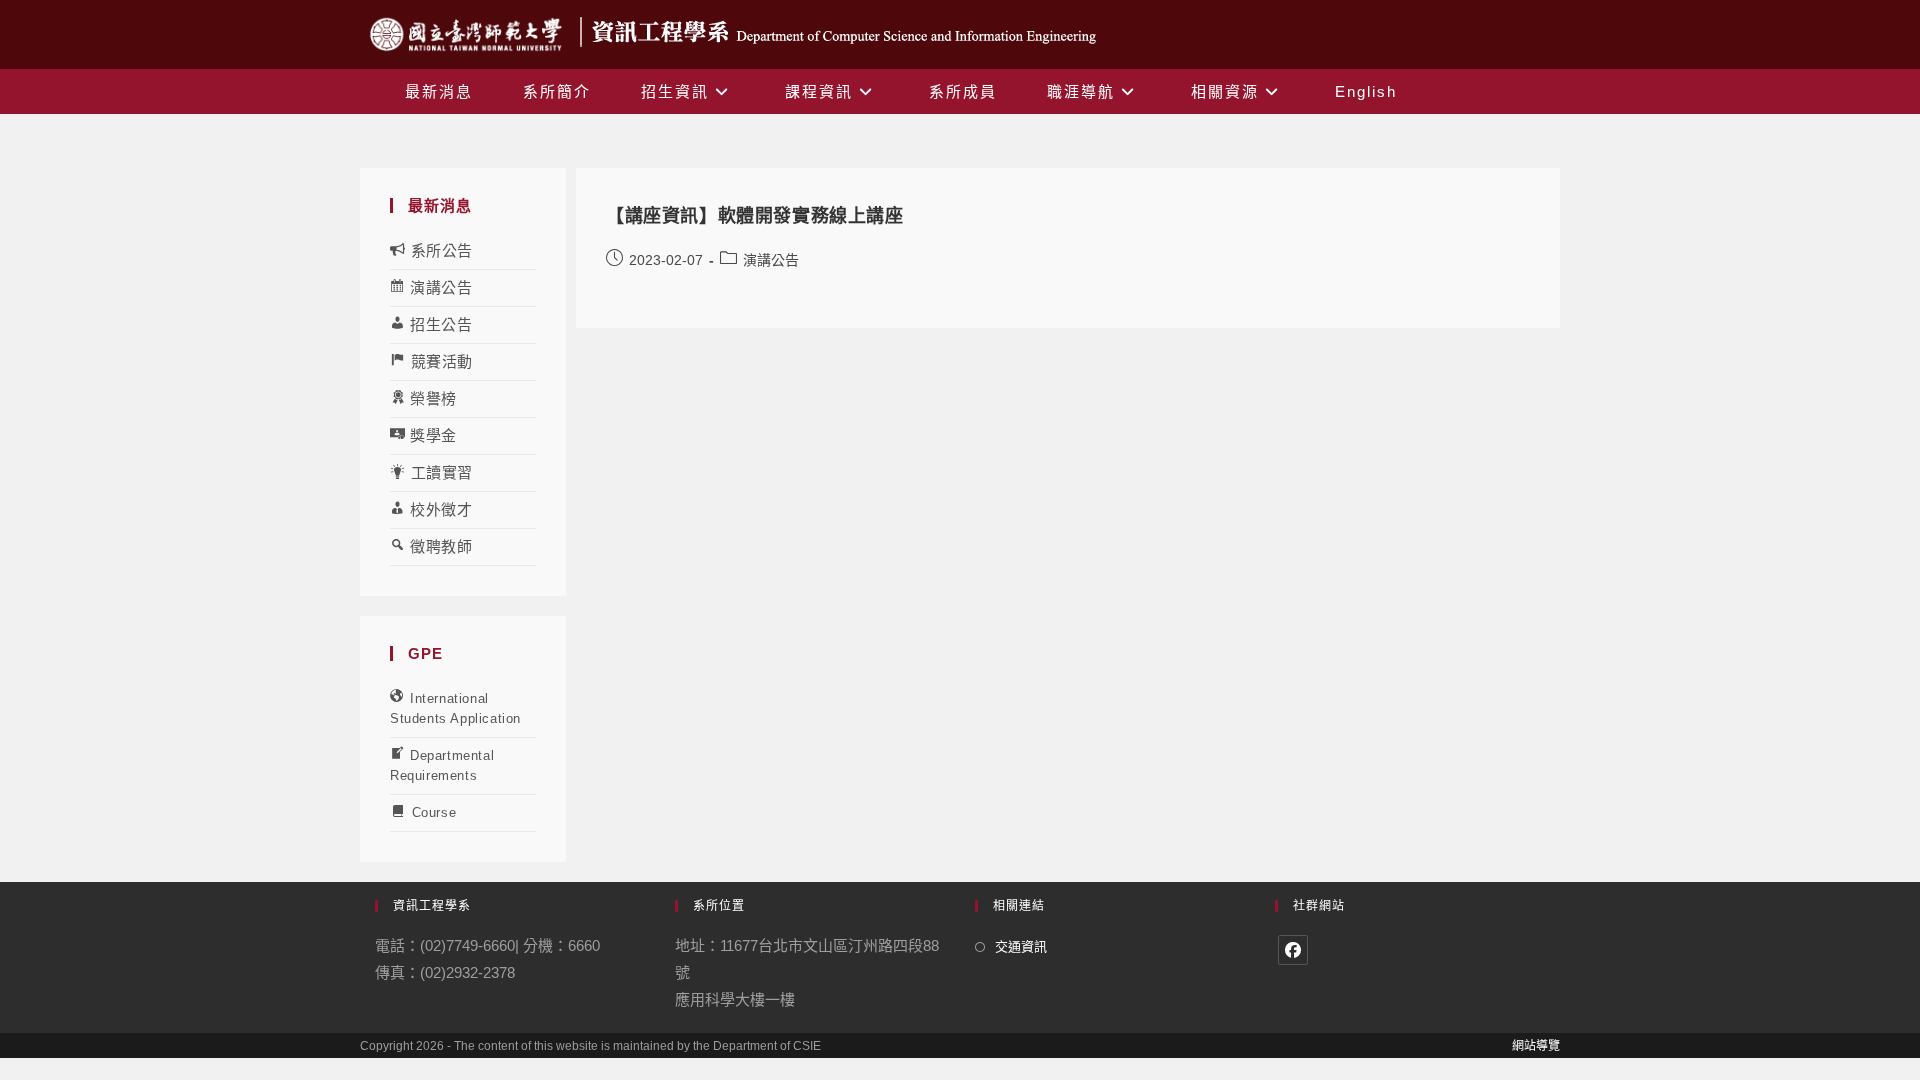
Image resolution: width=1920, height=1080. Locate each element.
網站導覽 (1536, 1046)
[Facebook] (1293, 950)
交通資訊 (1021, 946)
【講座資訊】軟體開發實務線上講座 (755, 216)
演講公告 (771, 260)
